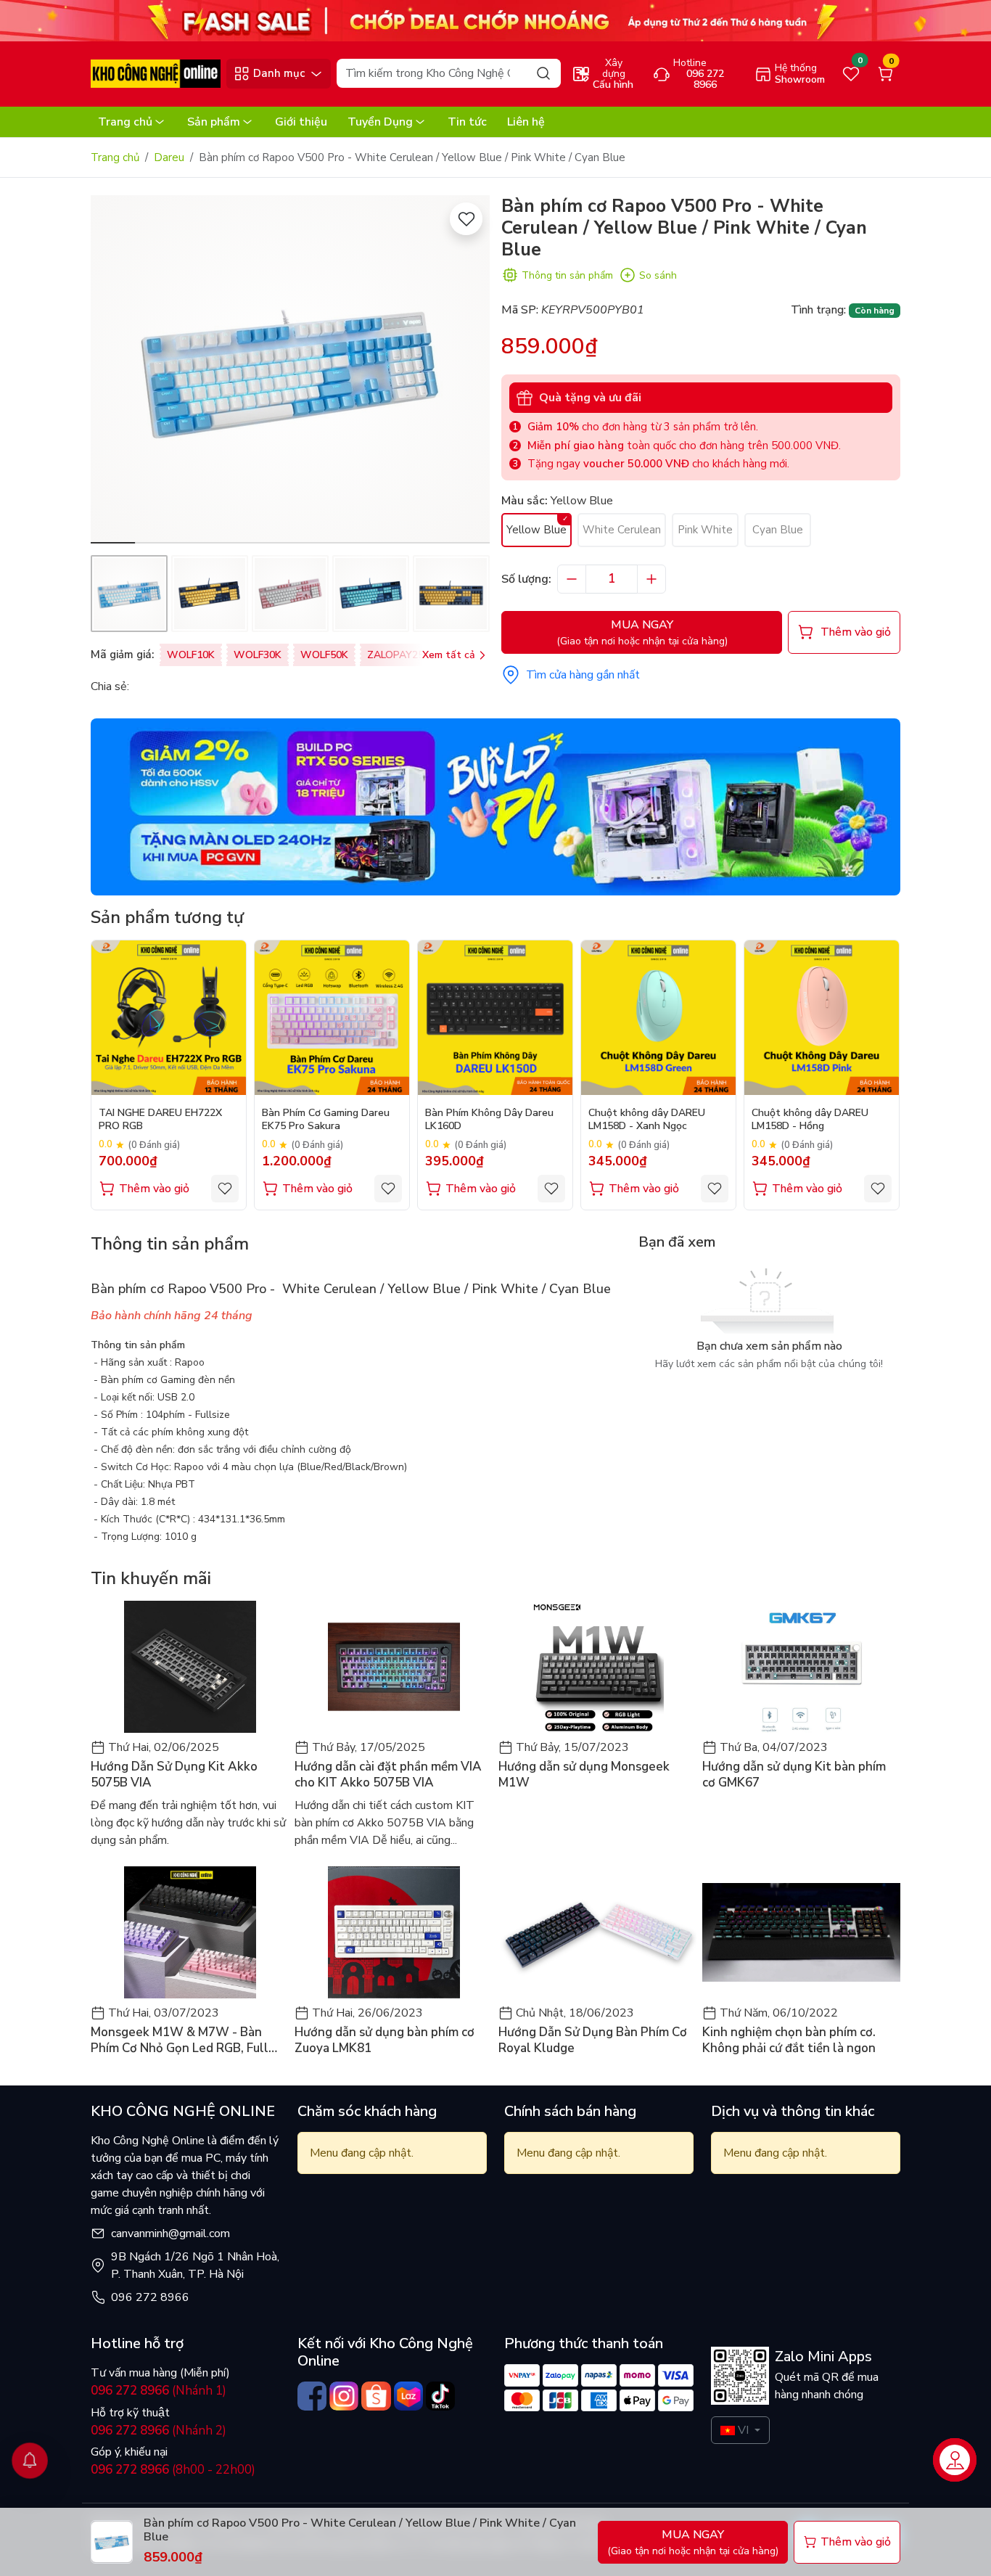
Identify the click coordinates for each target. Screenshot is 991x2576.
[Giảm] (572, 579)
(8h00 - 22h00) (173, 2470)
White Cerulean (622, 530)
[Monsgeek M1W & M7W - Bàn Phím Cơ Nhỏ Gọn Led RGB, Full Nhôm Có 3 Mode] (190, 1932)
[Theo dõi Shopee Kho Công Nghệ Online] (376, 2396)
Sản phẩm (214, 122)
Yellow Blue (536, 530)
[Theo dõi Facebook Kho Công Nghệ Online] (312, 2396)
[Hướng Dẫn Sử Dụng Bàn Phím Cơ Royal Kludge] (597, 1932)
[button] (468, 372)
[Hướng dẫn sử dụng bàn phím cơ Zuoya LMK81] (394, 1932)
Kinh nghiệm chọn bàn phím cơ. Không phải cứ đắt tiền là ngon (789, 2040)
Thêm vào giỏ (154, 1189)
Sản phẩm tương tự (167, 917)
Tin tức (467, 122)
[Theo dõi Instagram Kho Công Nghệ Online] (344, 2396)
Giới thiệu (301, 122)
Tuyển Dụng (380, 122)
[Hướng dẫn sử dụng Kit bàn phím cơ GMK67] (801, 1667)
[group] (290, 369)
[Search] (543, 73)
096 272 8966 (150, 2297)
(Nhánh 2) (159, 2431)
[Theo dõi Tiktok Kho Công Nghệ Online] (440, 2396)
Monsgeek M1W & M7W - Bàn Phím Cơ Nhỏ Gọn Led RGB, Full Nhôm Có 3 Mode (180, 2040)
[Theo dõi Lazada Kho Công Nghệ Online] (408, 2396)
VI (743, 2430)
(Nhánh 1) (159, 2391)
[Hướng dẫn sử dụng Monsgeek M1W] (597, 1667)
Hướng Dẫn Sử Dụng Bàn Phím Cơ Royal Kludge (593, 2040)
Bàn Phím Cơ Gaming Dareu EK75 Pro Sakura (326, 1120)
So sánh (658, 275)
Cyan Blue (778, 530)
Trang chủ (125, 122)
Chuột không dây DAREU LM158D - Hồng (810, 1120)
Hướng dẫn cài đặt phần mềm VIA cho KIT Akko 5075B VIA (388, 1775)
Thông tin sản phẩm (567, 275)
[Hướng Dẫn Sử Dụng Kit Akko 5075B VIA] (190, 1667)
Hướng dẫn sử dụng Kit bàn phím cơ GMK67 (794, 1775)
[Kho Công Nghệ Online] (156, 73)
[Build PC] (495, 806)
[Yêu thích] (466, 219)
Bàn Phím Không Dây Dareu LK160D (489, 1120)
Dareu (169, 157)
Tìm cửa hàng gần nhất (583, 675)
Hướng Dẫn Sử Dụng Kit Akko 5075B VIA (174, 1775)
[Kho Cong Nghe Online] (495, 20)
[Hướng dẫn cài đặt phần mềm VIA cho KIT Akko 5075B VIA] (394, 1667)
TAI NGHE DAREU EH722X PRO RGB (160, 1120)
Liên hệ (526, 122)
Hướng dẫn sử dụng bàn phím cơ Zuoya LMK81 (385, 2040)
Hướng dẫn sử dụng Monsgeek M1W (584, 1775)
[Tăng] (651, 579)
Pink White (705, 530)
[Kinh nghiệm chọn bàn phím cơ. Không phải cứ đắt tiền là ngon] (801, 1932)
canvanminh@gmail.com (170, 2234)
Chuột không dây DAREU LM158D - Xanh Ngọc (647, 1120)
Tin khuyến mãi (151, 1578)
